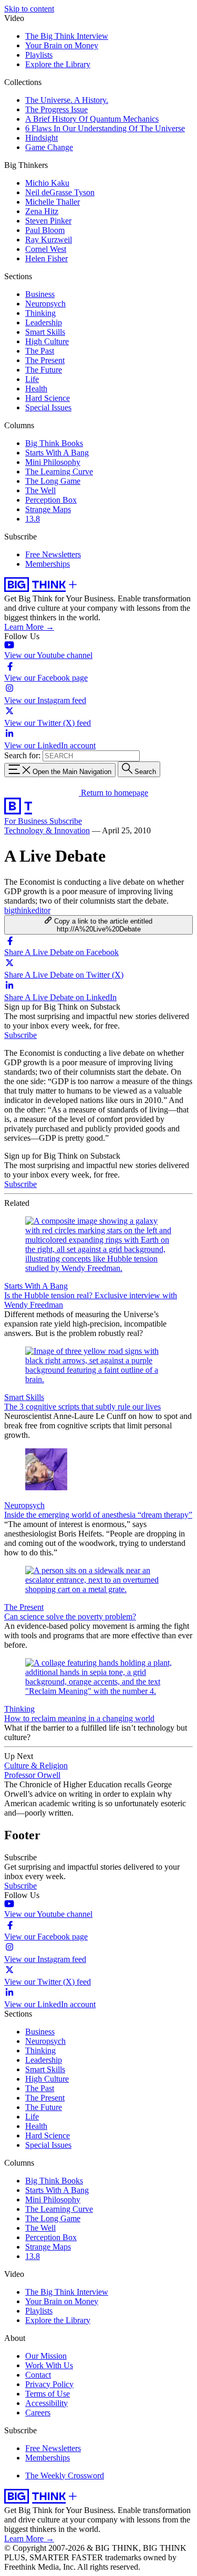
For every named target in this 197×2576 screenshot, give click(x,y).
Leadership (44, 322)
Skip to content (29, 9)
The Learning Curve (59, 471)
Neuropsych (45, 304)
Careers (38, 2413)
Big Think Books (54, 443)
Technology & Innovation (47, 830)
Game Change (49, 147)
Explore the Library (58, 64)
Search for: (22, 755)
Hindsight (42, 138)
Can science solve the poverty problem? (70, 1616)
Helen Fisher (46, 258)
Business (40, 294)
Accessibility (46, 2403)
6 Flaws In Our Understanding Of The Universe (105, 128)
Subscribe (66, 821)
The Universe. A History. (67, 100)
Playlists (39, 55)
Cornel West (46, 249)
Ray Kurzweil (49, 240)
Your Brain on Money (62, 45)
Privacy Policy (49, 2384)
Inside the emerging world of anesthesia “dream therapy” (98, 1515)
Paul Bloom (45, 230)
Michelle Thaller (53, 202)
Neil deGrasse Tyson (60, 192)
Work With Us (49, 2365)
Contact (38, 2375)
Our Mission (46, 2356)
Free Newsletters (53, 554)
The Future (44, 370)
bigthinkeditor (27, 910)
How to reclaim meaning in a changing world (79, 1718)
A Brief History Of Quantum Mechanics (92, 119)
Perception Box (51, 500)
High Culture (47, 341)
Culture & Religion (36, 1766)
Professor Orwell (32, 1775)
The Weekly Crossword (65, 2476)
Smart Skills (45, 332)
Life (32, 379)
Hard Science (48, 398)
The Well (40, 490)
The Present (45, 360)
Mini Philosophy (53, 462)
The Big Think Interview (67, 36)
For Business (27, 821)
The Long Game (53, 481)
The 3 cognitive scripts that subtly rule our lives (82, 1407)
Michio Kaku (47, 183)
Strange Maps (48, 509)
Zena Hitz (42, 211)
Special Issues (48, 407)
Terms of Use (48, 2394)
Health (36, 389)
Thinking (40, 313)
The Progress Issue (56, 109)
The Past (40, 351)
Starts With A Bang (57, 453)
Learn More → (29, 627)
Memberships (48, 564)
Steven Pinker (48, 221)
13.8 (33, 519)
